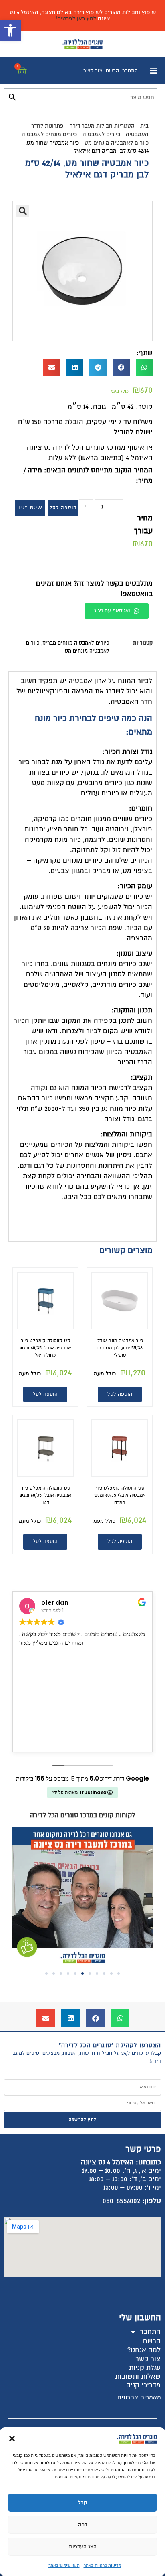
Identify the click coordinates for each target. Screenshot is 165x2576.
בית (144, 126)
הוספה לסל (63, 508)
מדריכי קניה (143, 2385)
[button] (10, 30)
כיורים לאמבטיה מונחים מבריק (76, 643)
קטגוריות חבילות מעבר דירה (102, 126)
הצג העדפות (83, 2547)
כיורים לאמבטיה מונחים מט (117, 143)
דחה (83, 2525)
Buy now (30, 508)
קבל (82, 2503)
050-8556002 (121, 2201)
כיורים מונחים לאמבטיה (49, 134)
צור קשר (93, 71)
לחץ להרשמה (82, 2119)
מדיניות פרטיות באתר (102, 2565)
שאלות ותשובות (138, 2376)
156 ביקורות (30, 1778)
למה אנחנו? (144, 2350)
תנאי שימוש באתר (64, 2565)
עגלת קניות (145, 2368)
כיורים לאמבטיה (101, 134)
